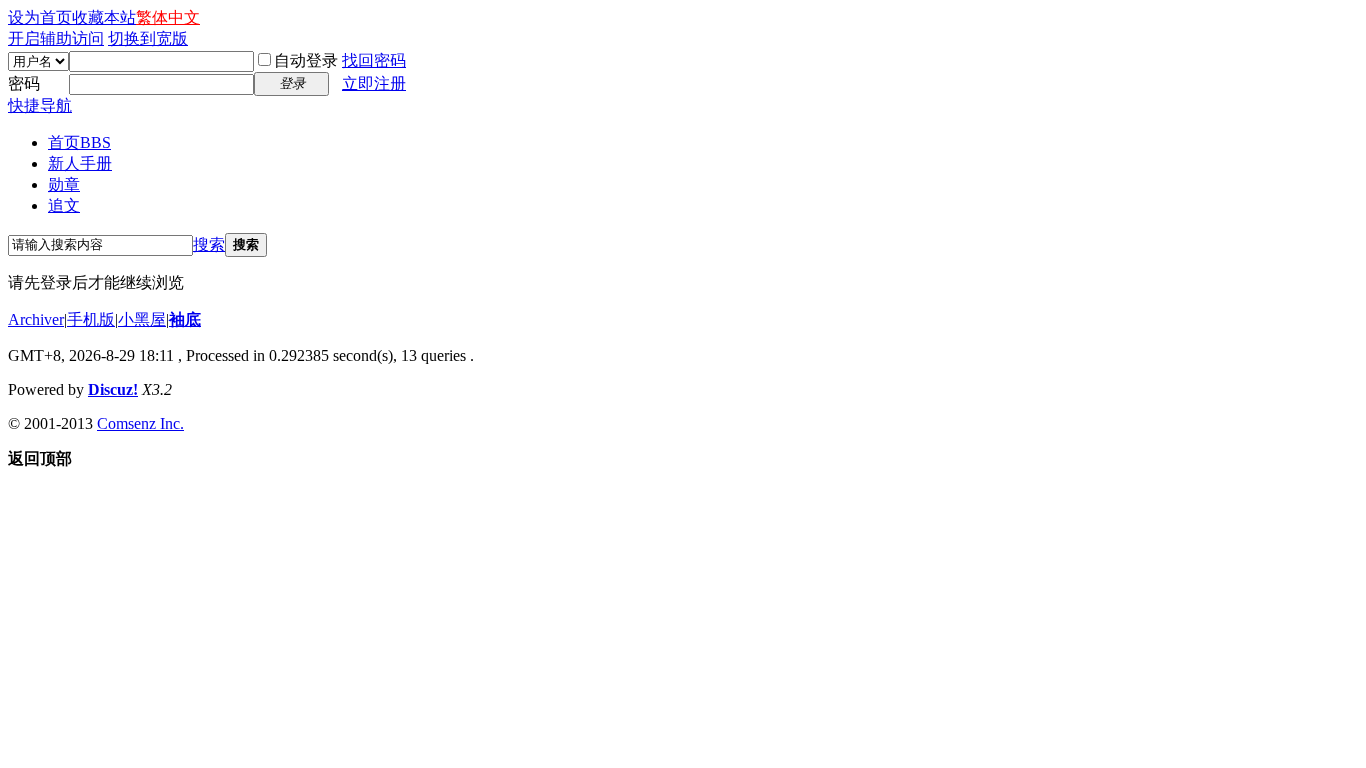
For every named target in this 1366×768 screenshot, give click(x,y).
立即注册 (374, 83)
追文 (64, 205)
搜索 (209, 244)
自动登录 (306, 60)
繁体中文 (168, 17)
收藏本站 (104, 17)
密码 (24, 83)
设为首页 (40, 17)
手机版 (91, 319)
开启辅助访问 (56, 38)
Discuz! (113, 389)
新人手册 (80, 163)
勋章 (64, 184)
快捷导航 (40, 105)
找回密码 (374, 60)
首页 (79, 142)
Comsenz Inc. (140, 423)
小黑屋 (142, 319)
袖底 (185, 319)
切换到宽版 (148, 38)
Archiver (36, 319)
